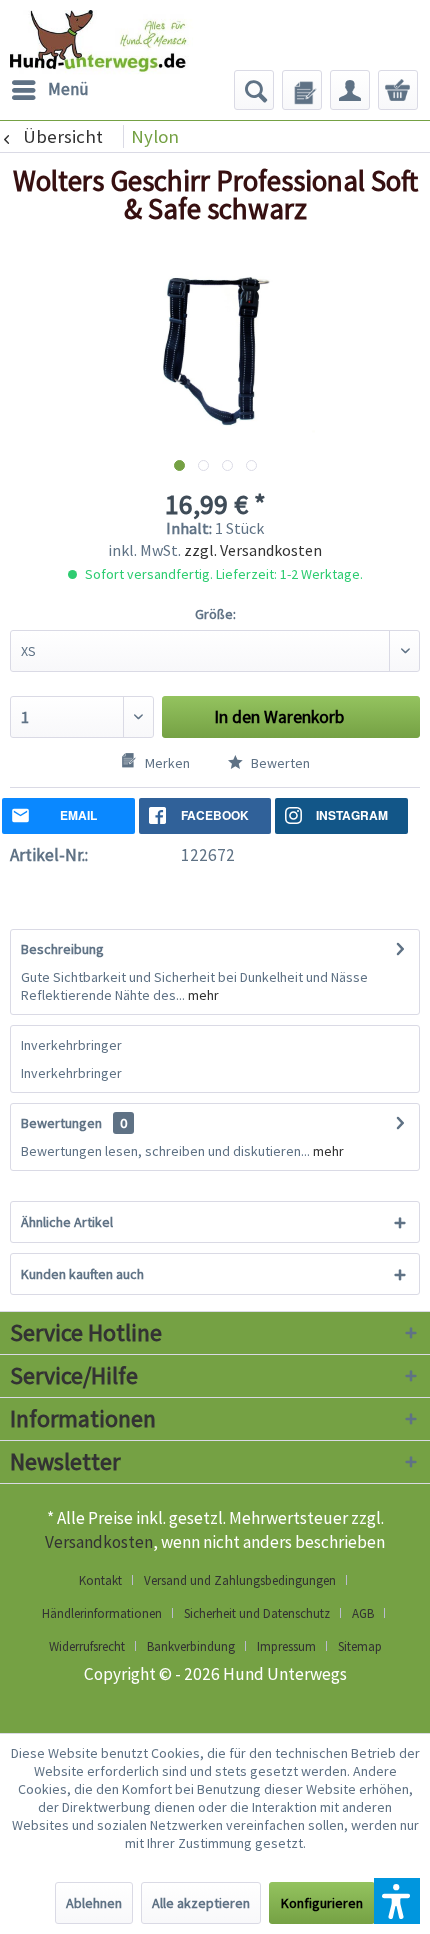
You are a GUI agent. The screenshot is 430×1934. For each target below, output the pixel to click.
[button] (397, 1901)
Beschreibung (62, 949)
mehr (202, 995)
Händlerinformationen (102, 1613)
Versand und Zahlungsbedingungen (240, 1580)
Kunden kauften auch (82, 1274)
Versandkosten (99, 1542)
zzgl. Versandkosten (253, 550)
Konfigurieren (322, 1903)
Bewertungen (61, 1123)
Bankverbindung (191, 1646)
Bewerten (279, 763)
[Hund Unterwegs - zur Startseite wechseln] (124, 50)
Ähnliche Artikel (67, 1222)
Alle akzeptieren (201, 1903)
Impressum (286, 1646)
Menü (68, 89)
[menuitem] (49, 90)
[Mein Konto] (350, 90)
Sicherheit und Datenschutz (257, 1613)
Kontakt (100, 1580)
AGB (363, 1613)
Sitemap (360, 1646)
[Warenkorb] (398, 90)
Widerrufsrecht (87, 1646)
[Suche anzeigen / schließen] (254, 90)
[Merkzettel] (302, 90)
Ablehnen (94, 1903)
